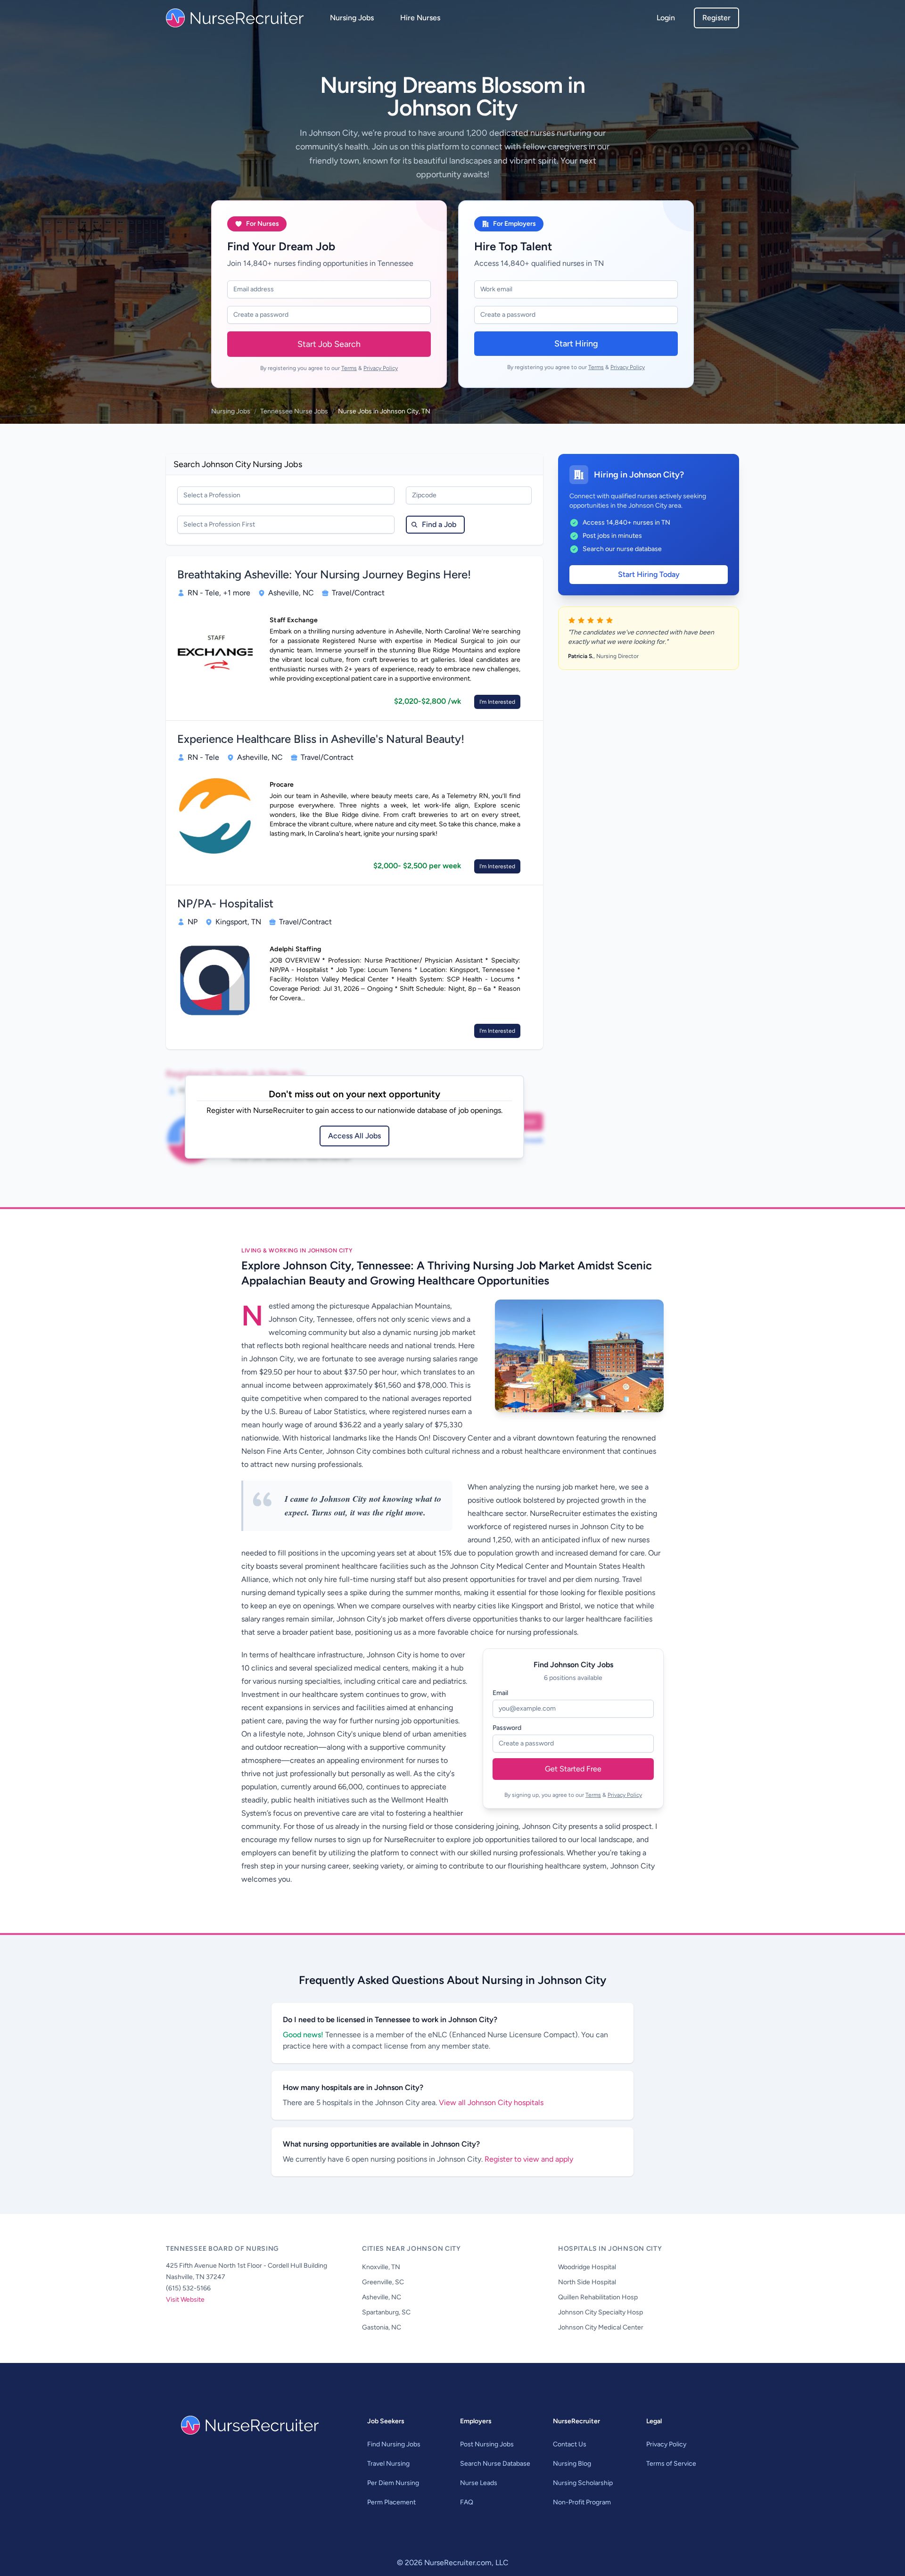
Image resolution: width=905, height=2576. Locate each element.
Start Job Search (329, 344)
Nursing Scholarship (583, 2483)
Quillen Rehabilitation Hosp (598, 2297)
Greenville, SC (383, 2282)
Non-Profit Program (582, 2502)
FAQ (467, 2502)
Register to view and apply (529, 2159)
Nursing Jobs (352, 18)
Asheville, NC (382, 2297)
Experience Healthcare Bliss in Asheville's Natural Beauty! (321, 739)
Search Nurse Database (495, 2464)
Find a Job (439, 524)
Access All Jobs (354, 1136)
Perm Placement (391, 2502)
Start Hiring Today (649, 574)
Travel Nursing (388, 2464)
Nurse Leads (479, 2483)
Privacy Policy (381, 368)
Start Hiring (576, 344)
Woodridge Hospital (587, 2267)
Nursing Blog (572, 2464)
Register (716, 18)
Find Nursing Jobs (394, 2444)
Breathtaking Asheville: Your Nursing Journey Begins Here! (324, 574)
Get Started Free (573, 1769)
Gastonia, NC (382, 2327)
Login (666, 18)
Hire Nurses (420, 18)
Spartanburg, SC (386, 2312)
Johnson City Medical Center (601, 2327)
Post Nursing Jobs (487, 2444)
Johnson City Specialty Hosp (601, 2312)
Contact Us (570, 2444)
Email (500, 1693)
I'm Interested (497, 702)
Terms (349, 368)
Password (507, 1728)
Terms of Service (671, 2464)
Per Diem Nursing (393, 2483)
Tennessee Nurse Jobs (294, 411)
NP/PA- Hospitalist (225, 903)
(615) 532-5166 (188, 2288)
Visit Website (185, 2300)
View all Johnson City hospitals (491, 2103)
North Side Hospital (587, 2282)
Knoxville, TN (381, 2267)
